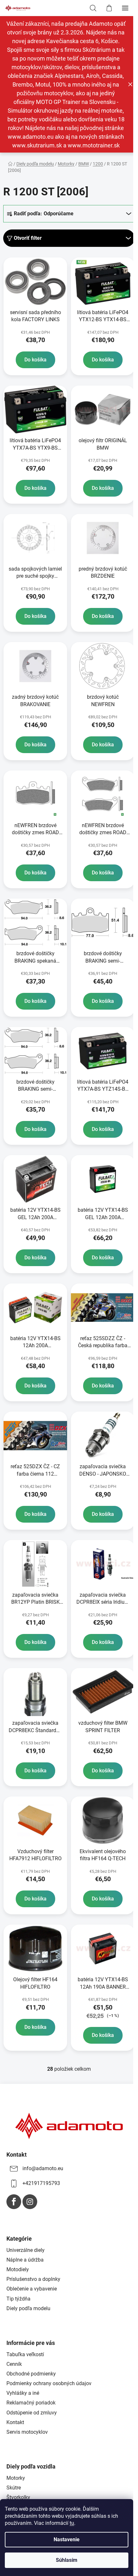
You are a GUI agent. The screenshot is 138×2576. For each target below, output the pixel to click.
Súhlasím (67, 2560)
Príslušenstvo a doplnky (33, 2279)
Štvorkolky (18, 2497)
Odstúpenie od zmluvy (32, 2413)
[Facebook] (14, 2202)
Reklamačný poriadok (31, 2403)
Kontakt (15, 2422)
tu (72, 2523)
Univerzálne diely (26, 2250)
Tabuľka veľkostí (25, 2354)
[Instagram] (30, 2202)
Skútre (14, 2488)
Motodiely (18, 2269)
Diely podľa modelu (28, 2308)
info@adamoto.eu (43, 2168)
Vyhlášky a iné (23, 2393)
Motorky (16, 2478)
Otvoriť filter (28, 238)
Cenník (14, 2364)
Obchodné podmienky (31, 2374)
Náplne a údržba (25, 2260)
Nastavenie (67, 2539)
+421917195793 (41, 2183)
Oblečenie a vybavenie (32, 2289)
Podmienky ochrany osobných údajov (49, 2383)
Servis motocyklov (27, 2432)
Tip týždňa (18, 2299)
